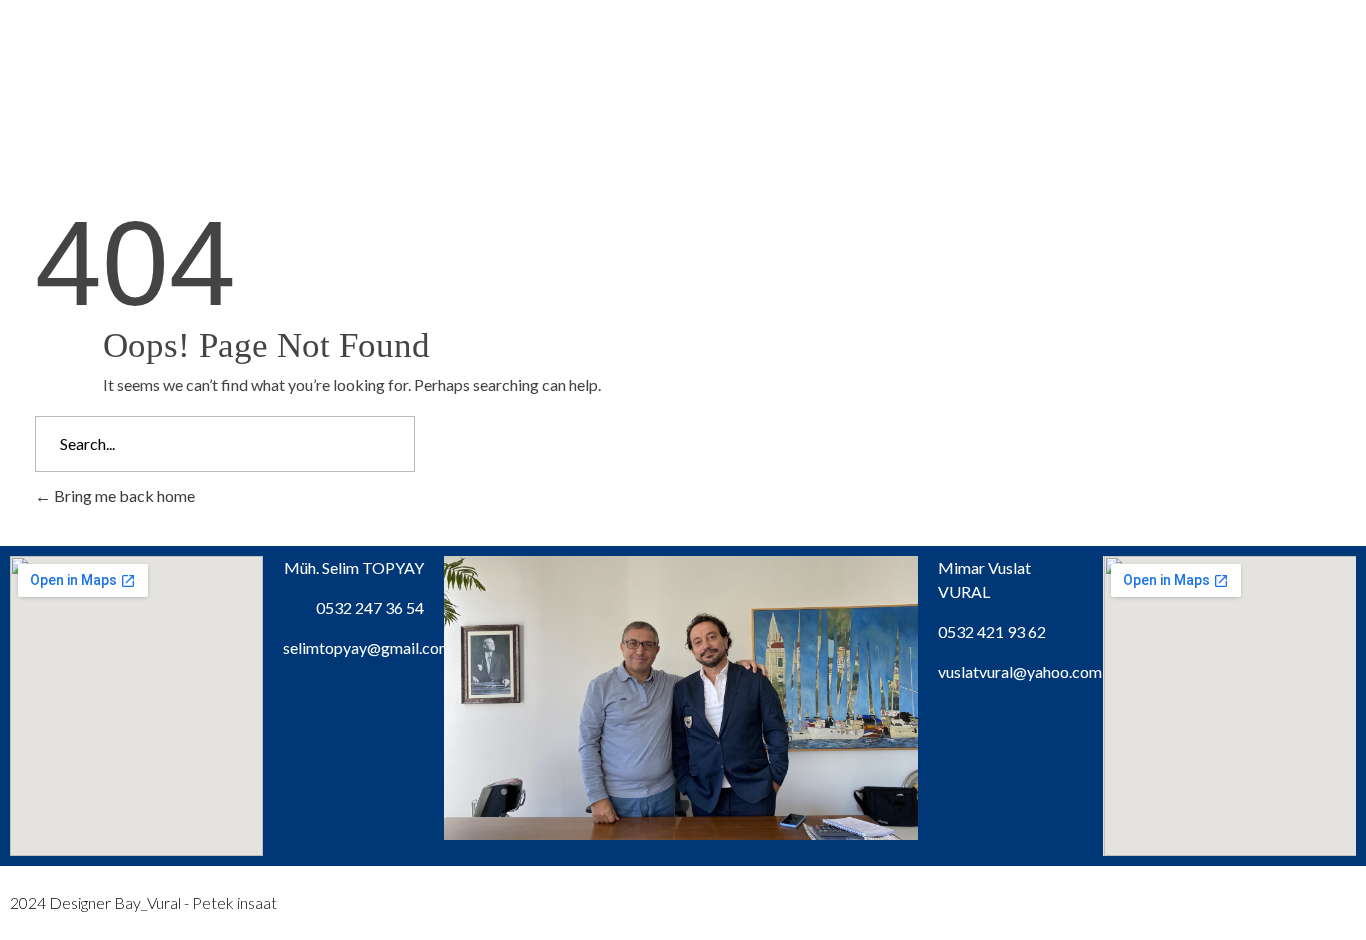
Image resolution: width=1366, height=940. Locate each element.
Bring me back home (123, 495)
